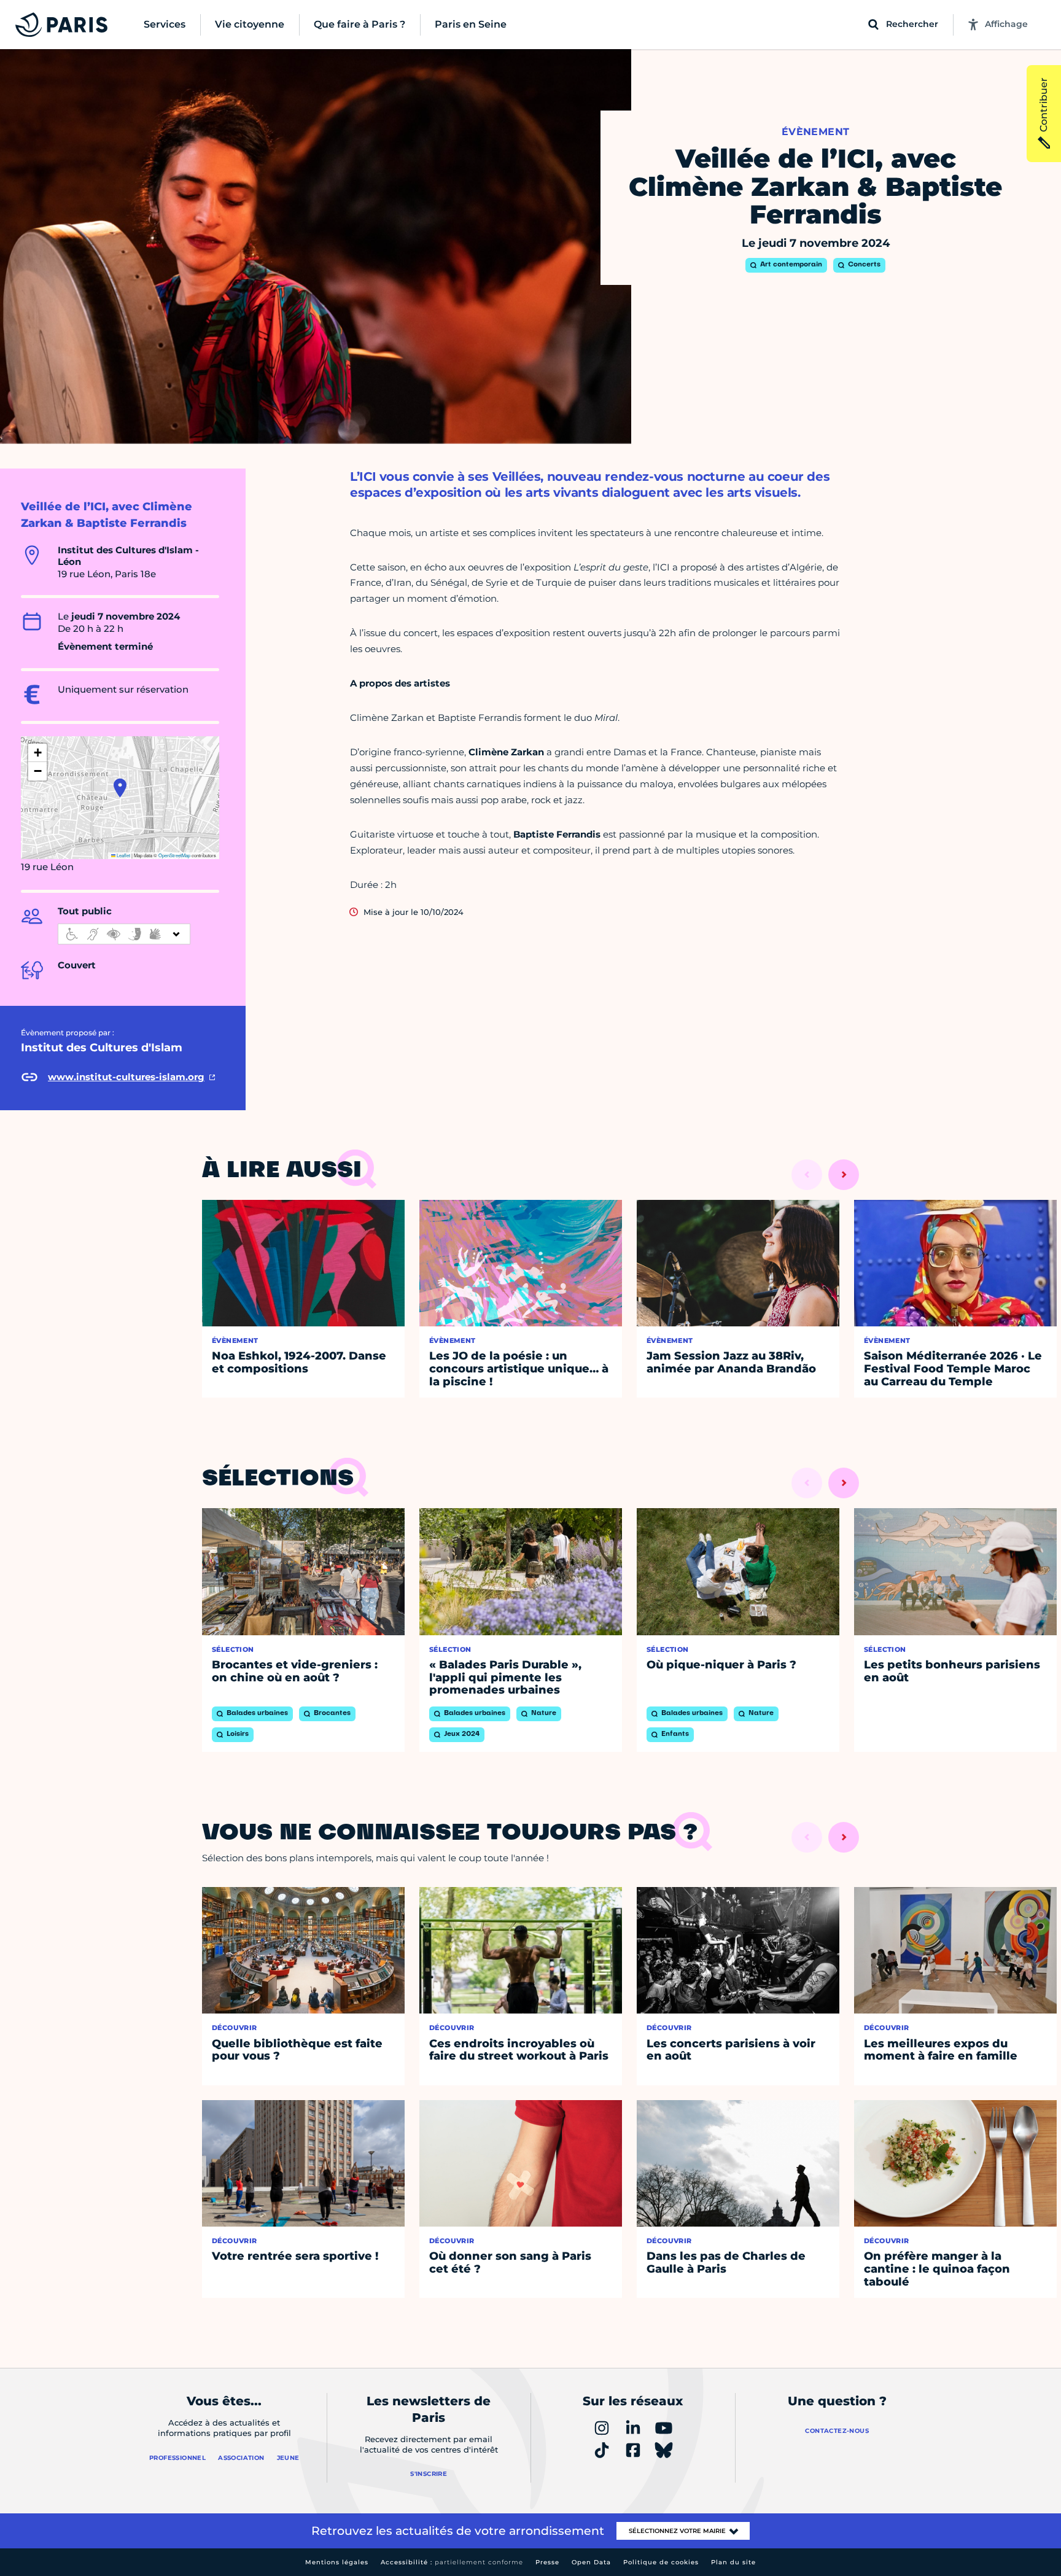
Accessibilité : (452, 2562)
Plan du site (733, 2562)
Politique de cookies (661, 2562)
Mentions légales (337, 2562)
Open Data (591, 2562)
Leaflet (123, 855)
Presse (547, 2562)
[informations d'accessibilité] (124, 934)
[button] (120, 788)
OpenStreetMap (174, 855)
